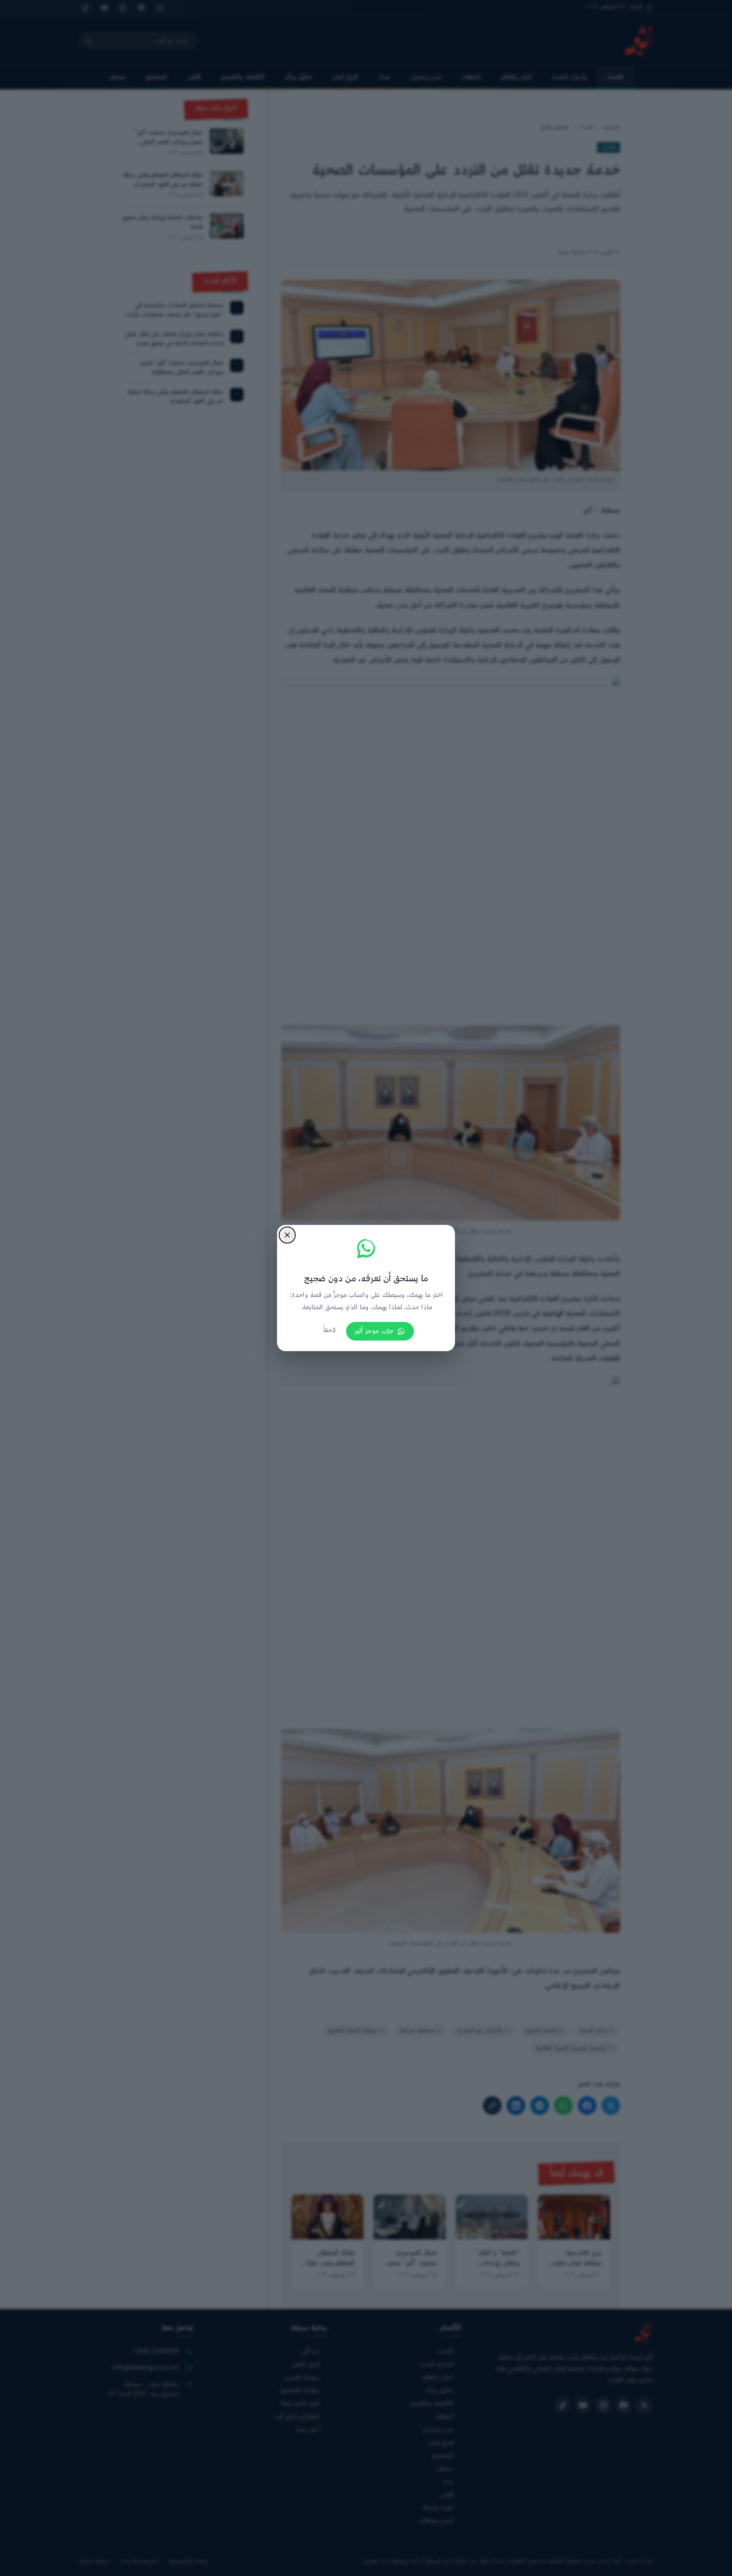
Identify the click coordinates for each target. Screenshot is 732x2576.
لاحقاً (330, 1331)
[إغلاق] (287, 1235)
